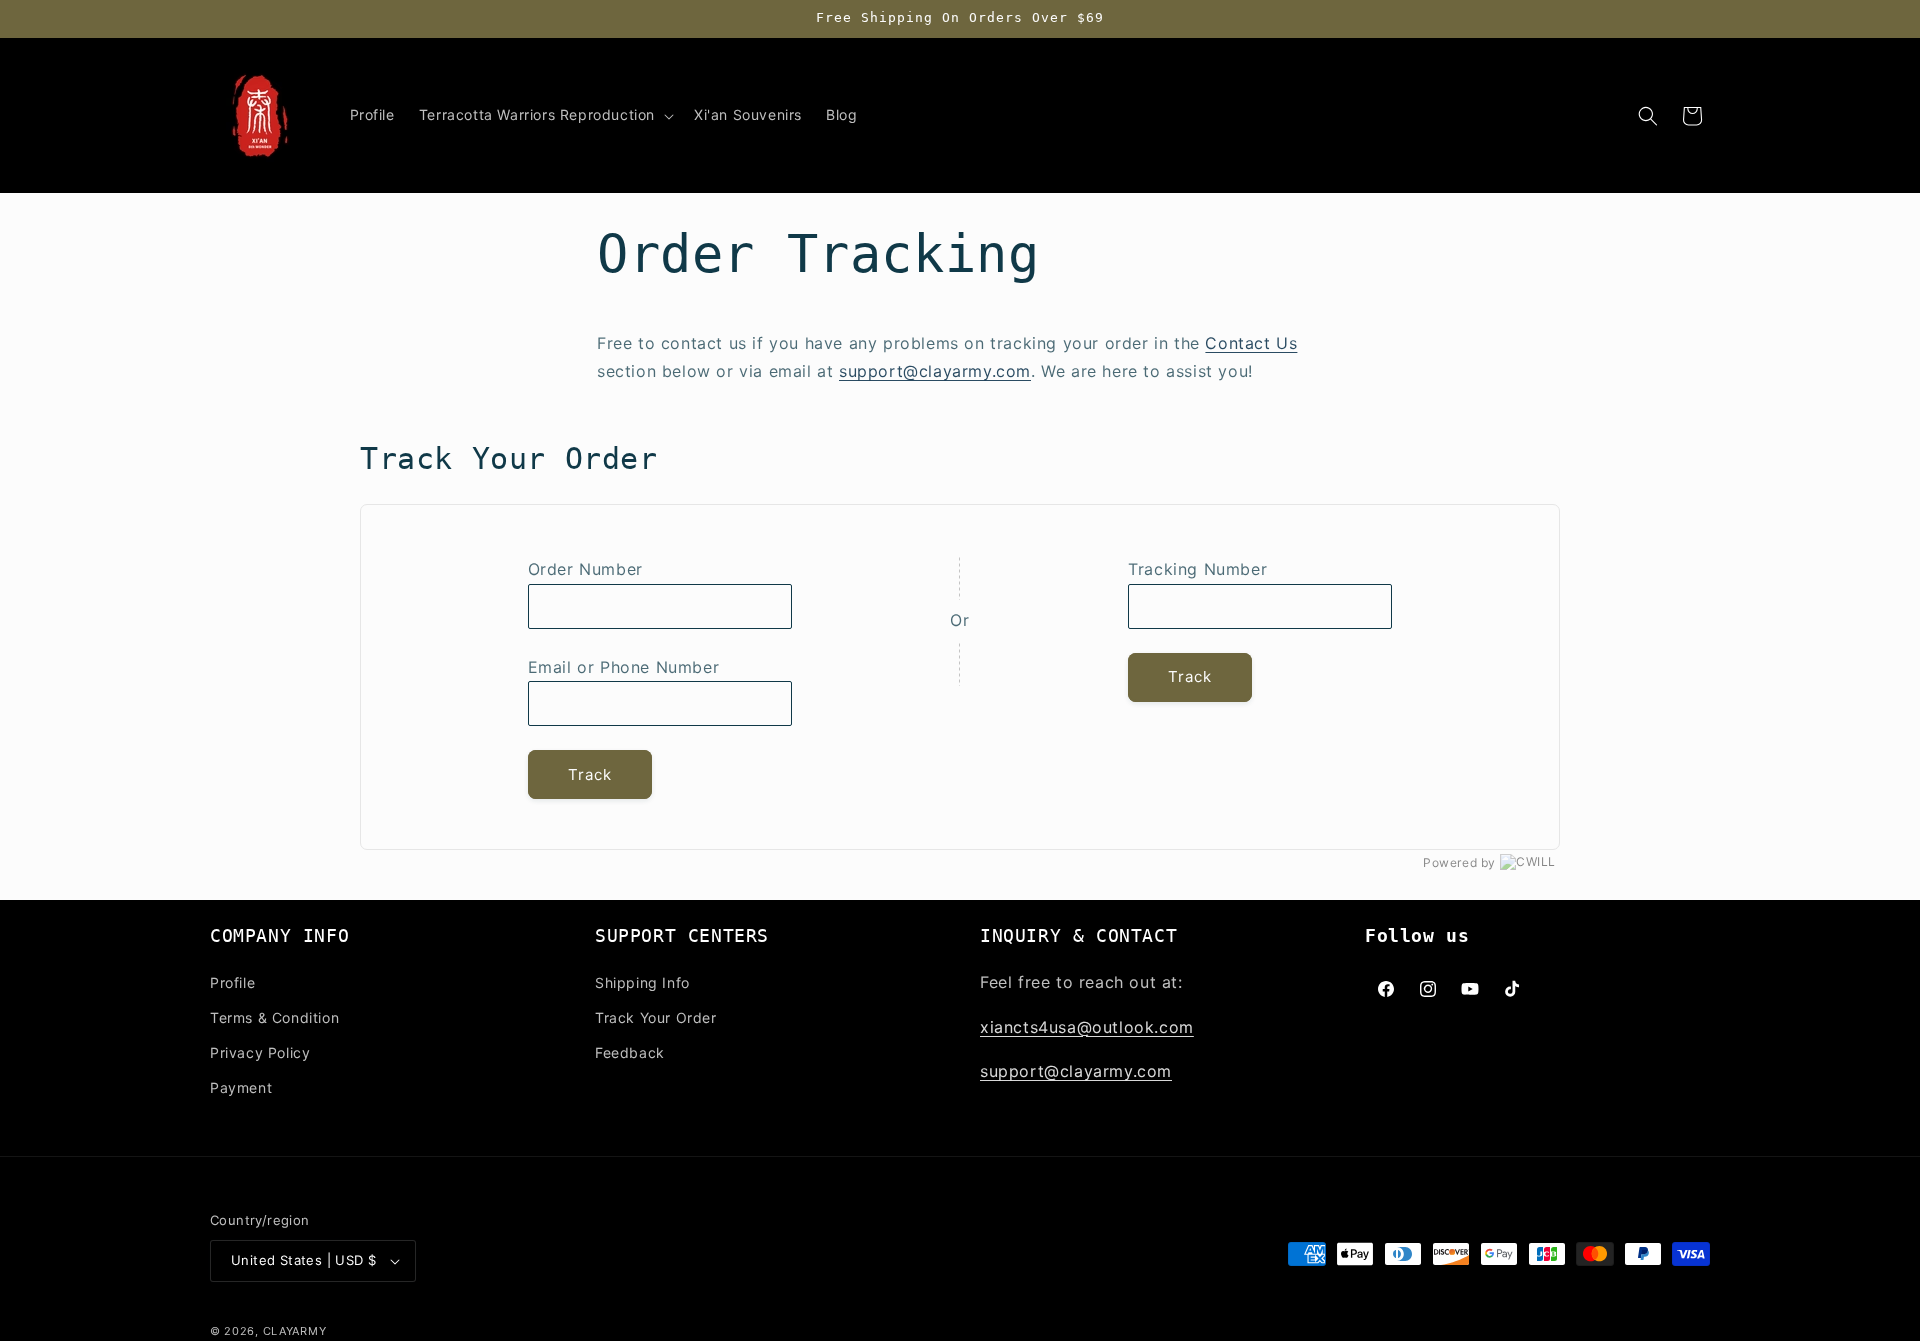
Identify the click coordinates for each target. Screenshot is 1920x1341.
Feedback (630, 1052)
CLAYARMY (295, 1331)
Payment (241, 1087)
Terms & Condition (274, 1017)
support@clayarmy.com (935, 371)
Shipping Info (642, 982)
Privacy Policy (260, 1052)
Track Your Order (656, 1017)
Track (590, 774)
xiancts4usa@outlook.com (1087, 1027)
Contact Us (1251, 343)
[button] (544, 115)
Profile (232, 982)
